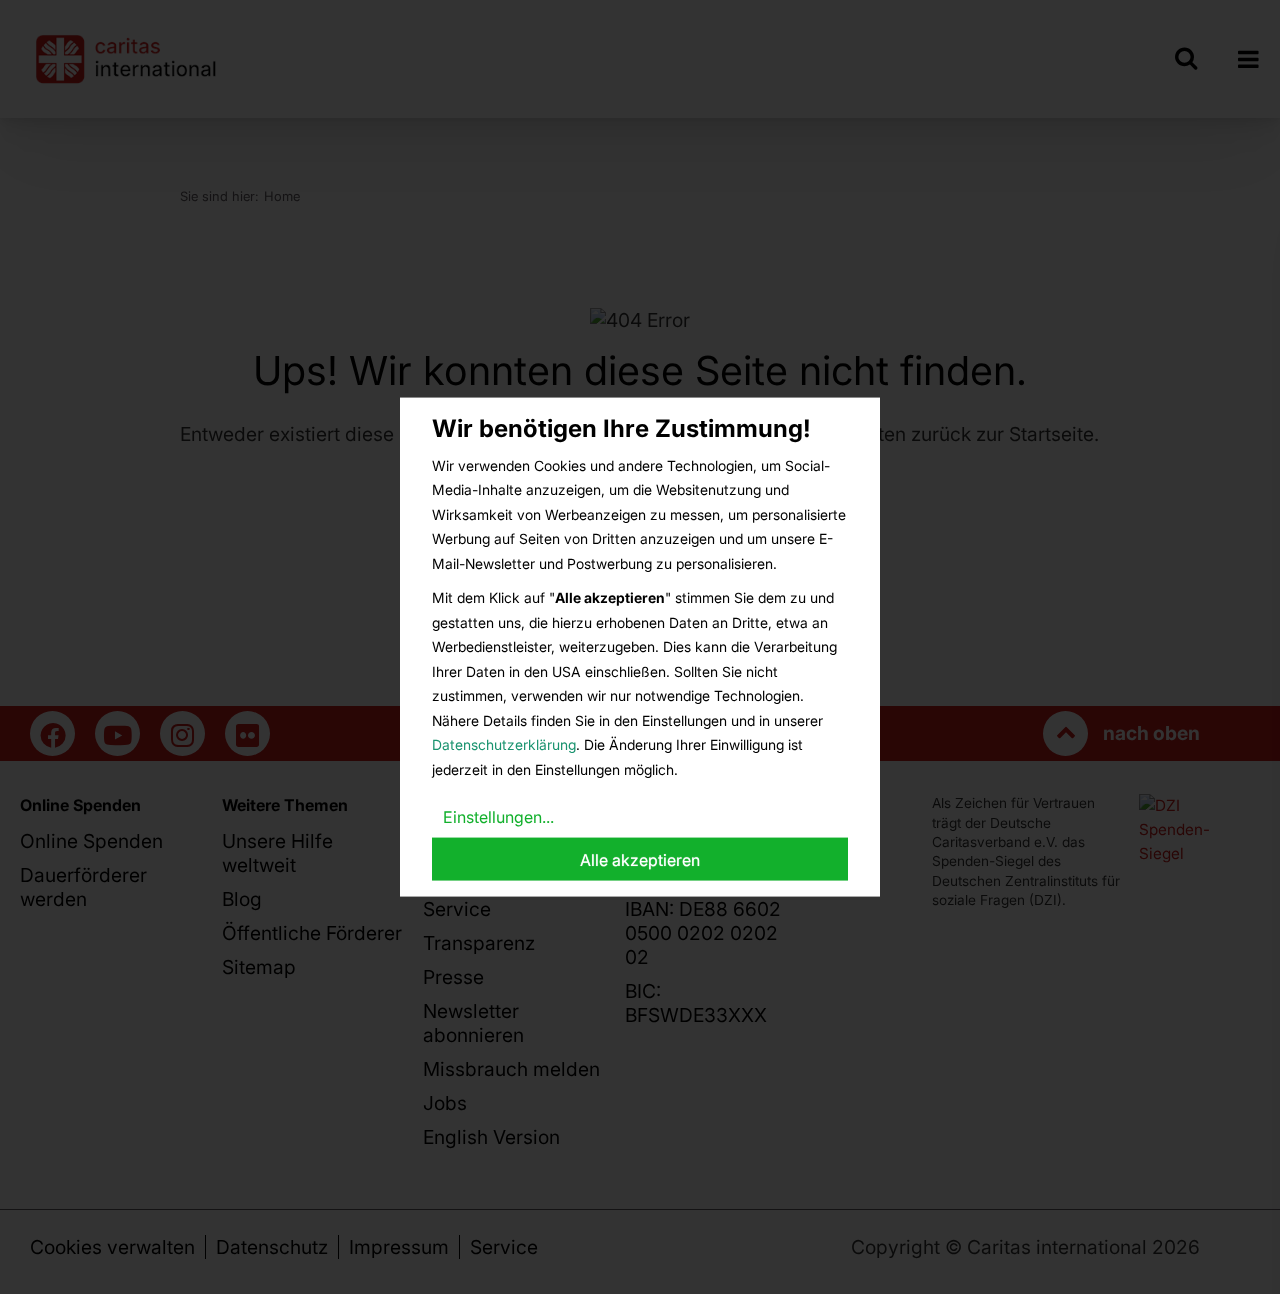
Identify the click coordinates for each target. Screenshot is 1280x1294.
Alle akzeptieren (640, 859)
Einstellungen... (498, 817)
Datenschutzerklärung (504, 744)
